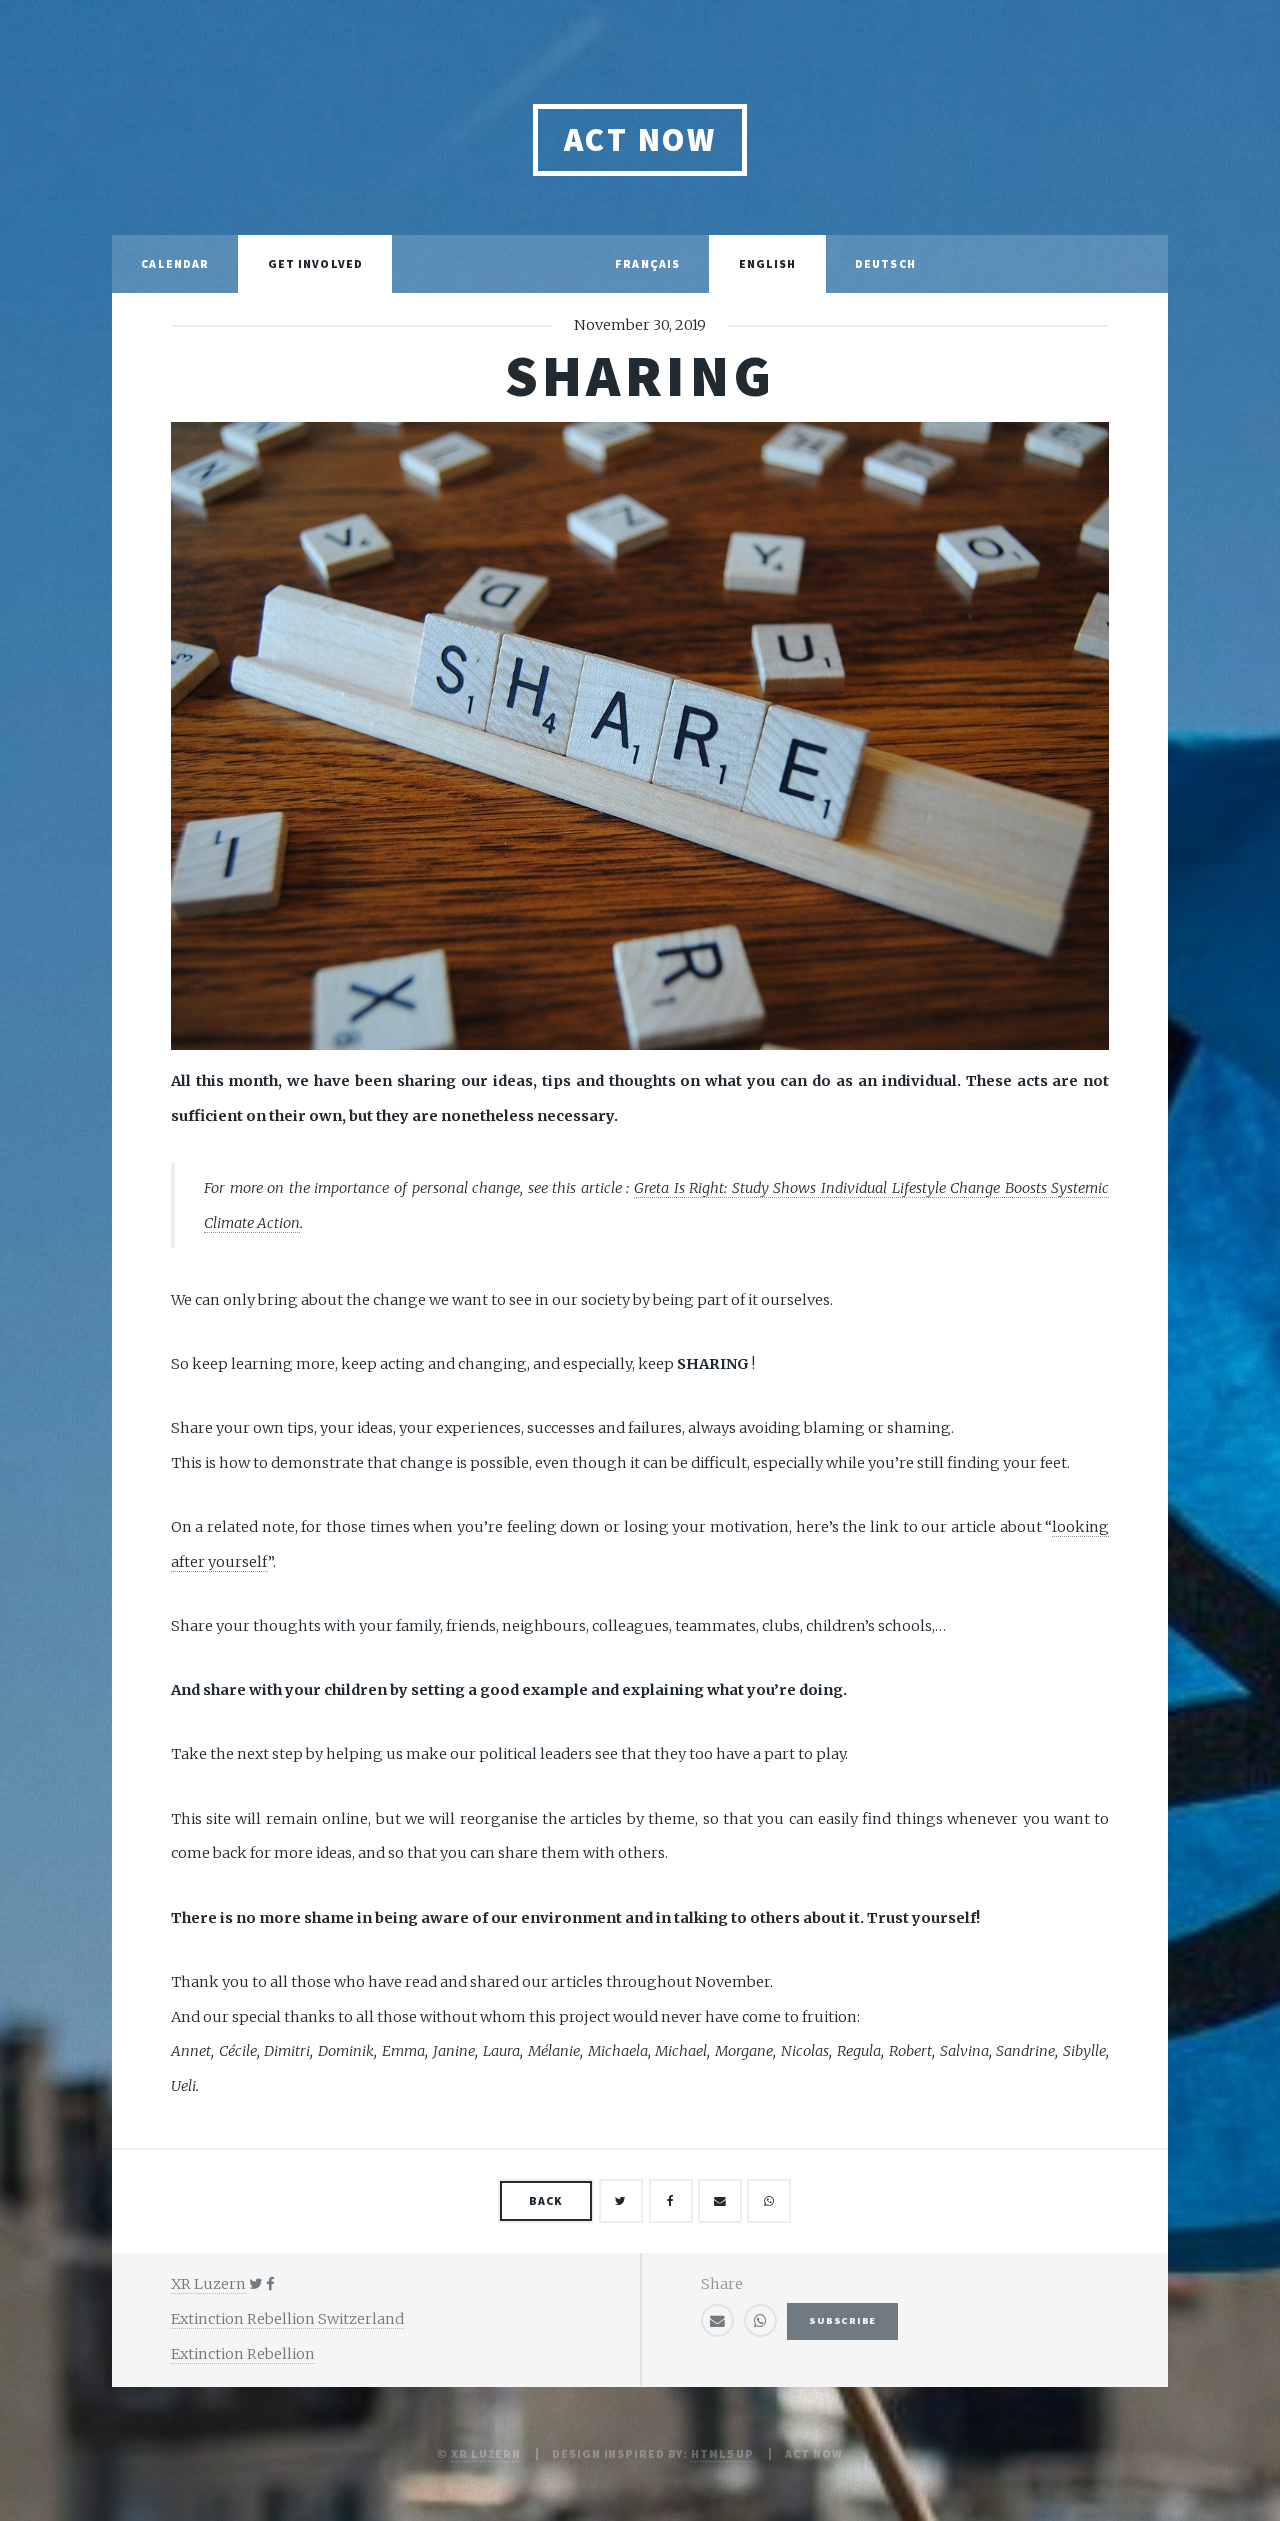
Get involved (315, 263)
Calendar (175, 263)
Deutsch (885, 263)
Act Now (640, 139)
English (768, 263)
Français (647, 263)
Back (546, 2200)
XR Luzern (486, 2453)
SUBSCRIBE (842, 2320)
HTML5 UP (722, 2453)
